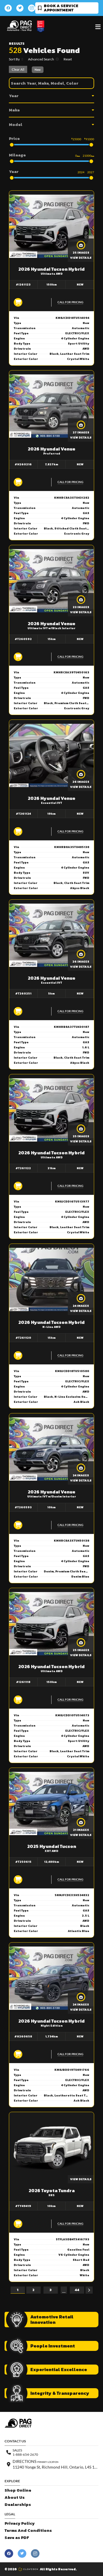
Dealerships (18, 2505)
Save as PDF (17, 2538)
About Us (15, 2497)
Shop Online (18, 2490)
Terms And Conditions (28, 2531)
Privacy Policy (20, 2523)
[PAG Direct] (19, 26)
